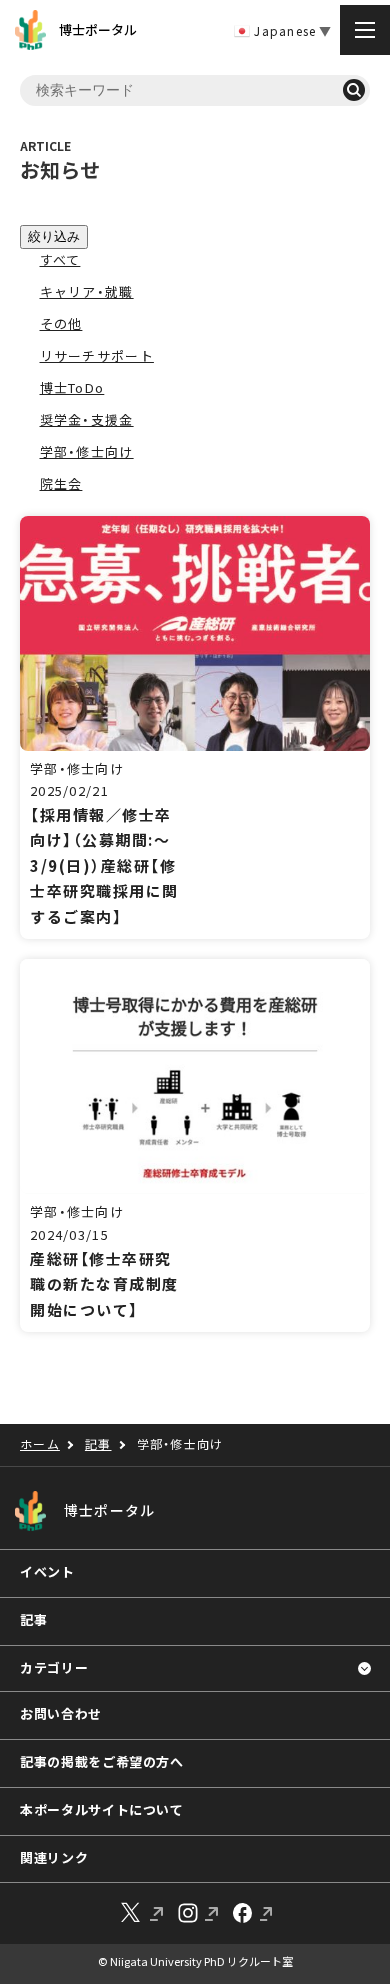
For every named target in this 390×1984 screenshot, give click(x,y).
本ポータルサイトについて (102, 1809)
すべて (60, 259)
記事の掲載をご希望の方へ (102, 1761)
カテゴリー (54, 1667)
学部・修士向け (87, 451)
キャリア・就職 (87, 291)
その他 (61, 323)
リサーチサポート (97, 355)
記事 (33, 1619)
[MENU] (365, 30)
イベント (47, 1571)
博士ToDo (72, 387)
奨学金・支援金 (87, 419)
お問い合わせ (61, 1713)
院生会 (61, 483)
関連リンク (54, 1857)
